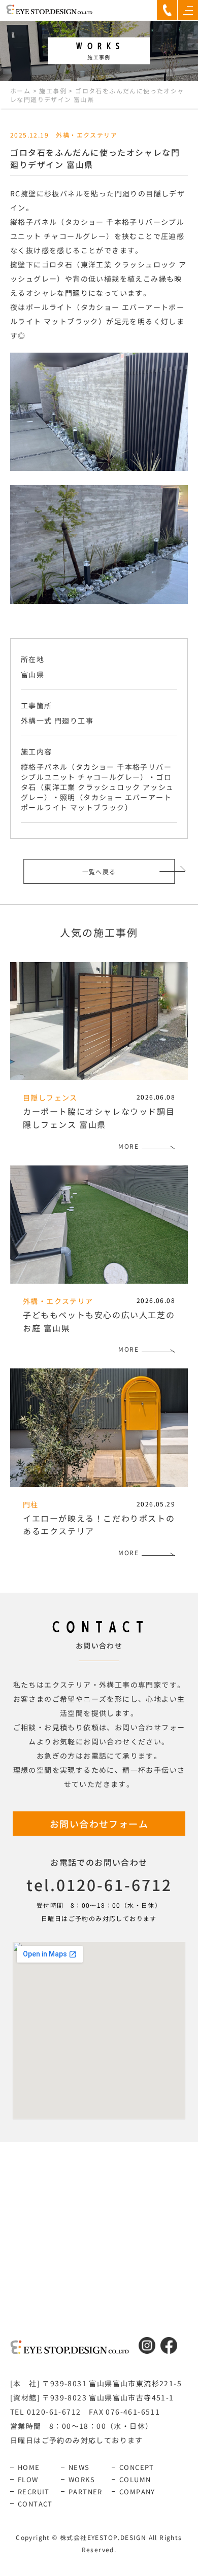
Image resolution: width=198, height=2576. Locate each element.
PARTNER (86, 2492)
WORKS (82, 2479)
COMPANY (137, 2492)
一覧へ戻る (99, 871)
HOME (29, 2467)
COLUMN (135, 2479)
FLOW (28, 2479)
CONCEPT (137, 2467)
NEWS (79, 2467)
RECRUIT (34, 2492)
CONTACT (35, 2504)
